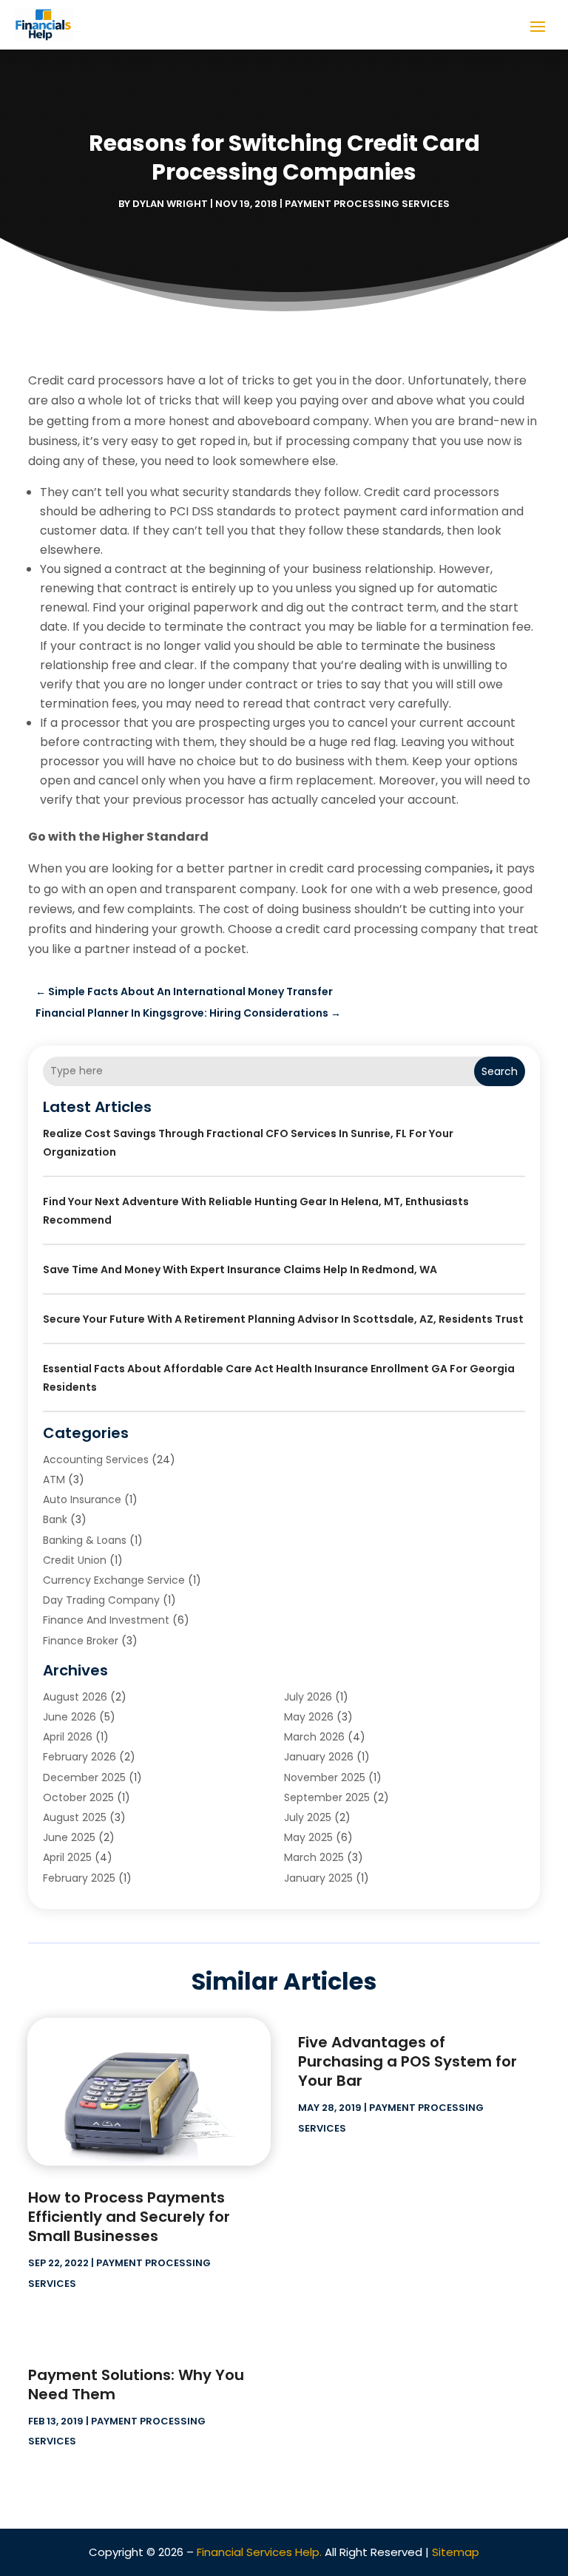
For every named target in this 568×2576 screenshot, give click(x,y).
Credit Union (75, 1560)
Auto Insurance (82, 1499)
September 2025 (327, 1797)
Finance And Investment (106, 1620)
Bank (55, 1519)
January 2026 (319, 1757)
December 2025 (84, 1777)
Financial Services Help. (259, 2552)
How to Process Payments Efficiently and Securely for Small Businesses (129, 2217)
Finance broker (81, 1641)
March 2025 (314, 1857)
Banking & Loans (85, 1540)
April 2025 (67, 1857)
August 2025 (75, 1817)
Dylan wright (170, 204)
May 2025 (308, 1837)
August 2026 (75, 1697)
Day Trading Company (101, 1600)
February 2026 (80, 1757)
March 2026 (314, 1737)
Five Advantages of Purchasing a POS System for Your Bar (408, 2061)
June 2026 (70, 1717)
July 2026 (308, 1697)
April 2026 (68, 1737)
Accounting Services (96, 1460)
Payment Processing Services (367, 204)
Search (500, 1071)
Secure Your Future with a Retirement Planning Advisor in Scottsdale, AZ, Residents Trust (283, 1319)
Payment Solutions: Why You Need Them (136, 2385)
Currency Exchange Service (114, 1580)
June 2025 (69, 1837)
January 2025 (318, 1878)
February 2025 (79, 1878)
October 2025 (78, 1797)
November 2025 (325, 1777)
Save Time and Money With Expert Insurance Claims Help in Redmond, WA (240, 1270)
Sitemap (456, 2552)
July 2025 (308, 1817)
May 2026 (309, 1717)
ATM (54, 1479)
